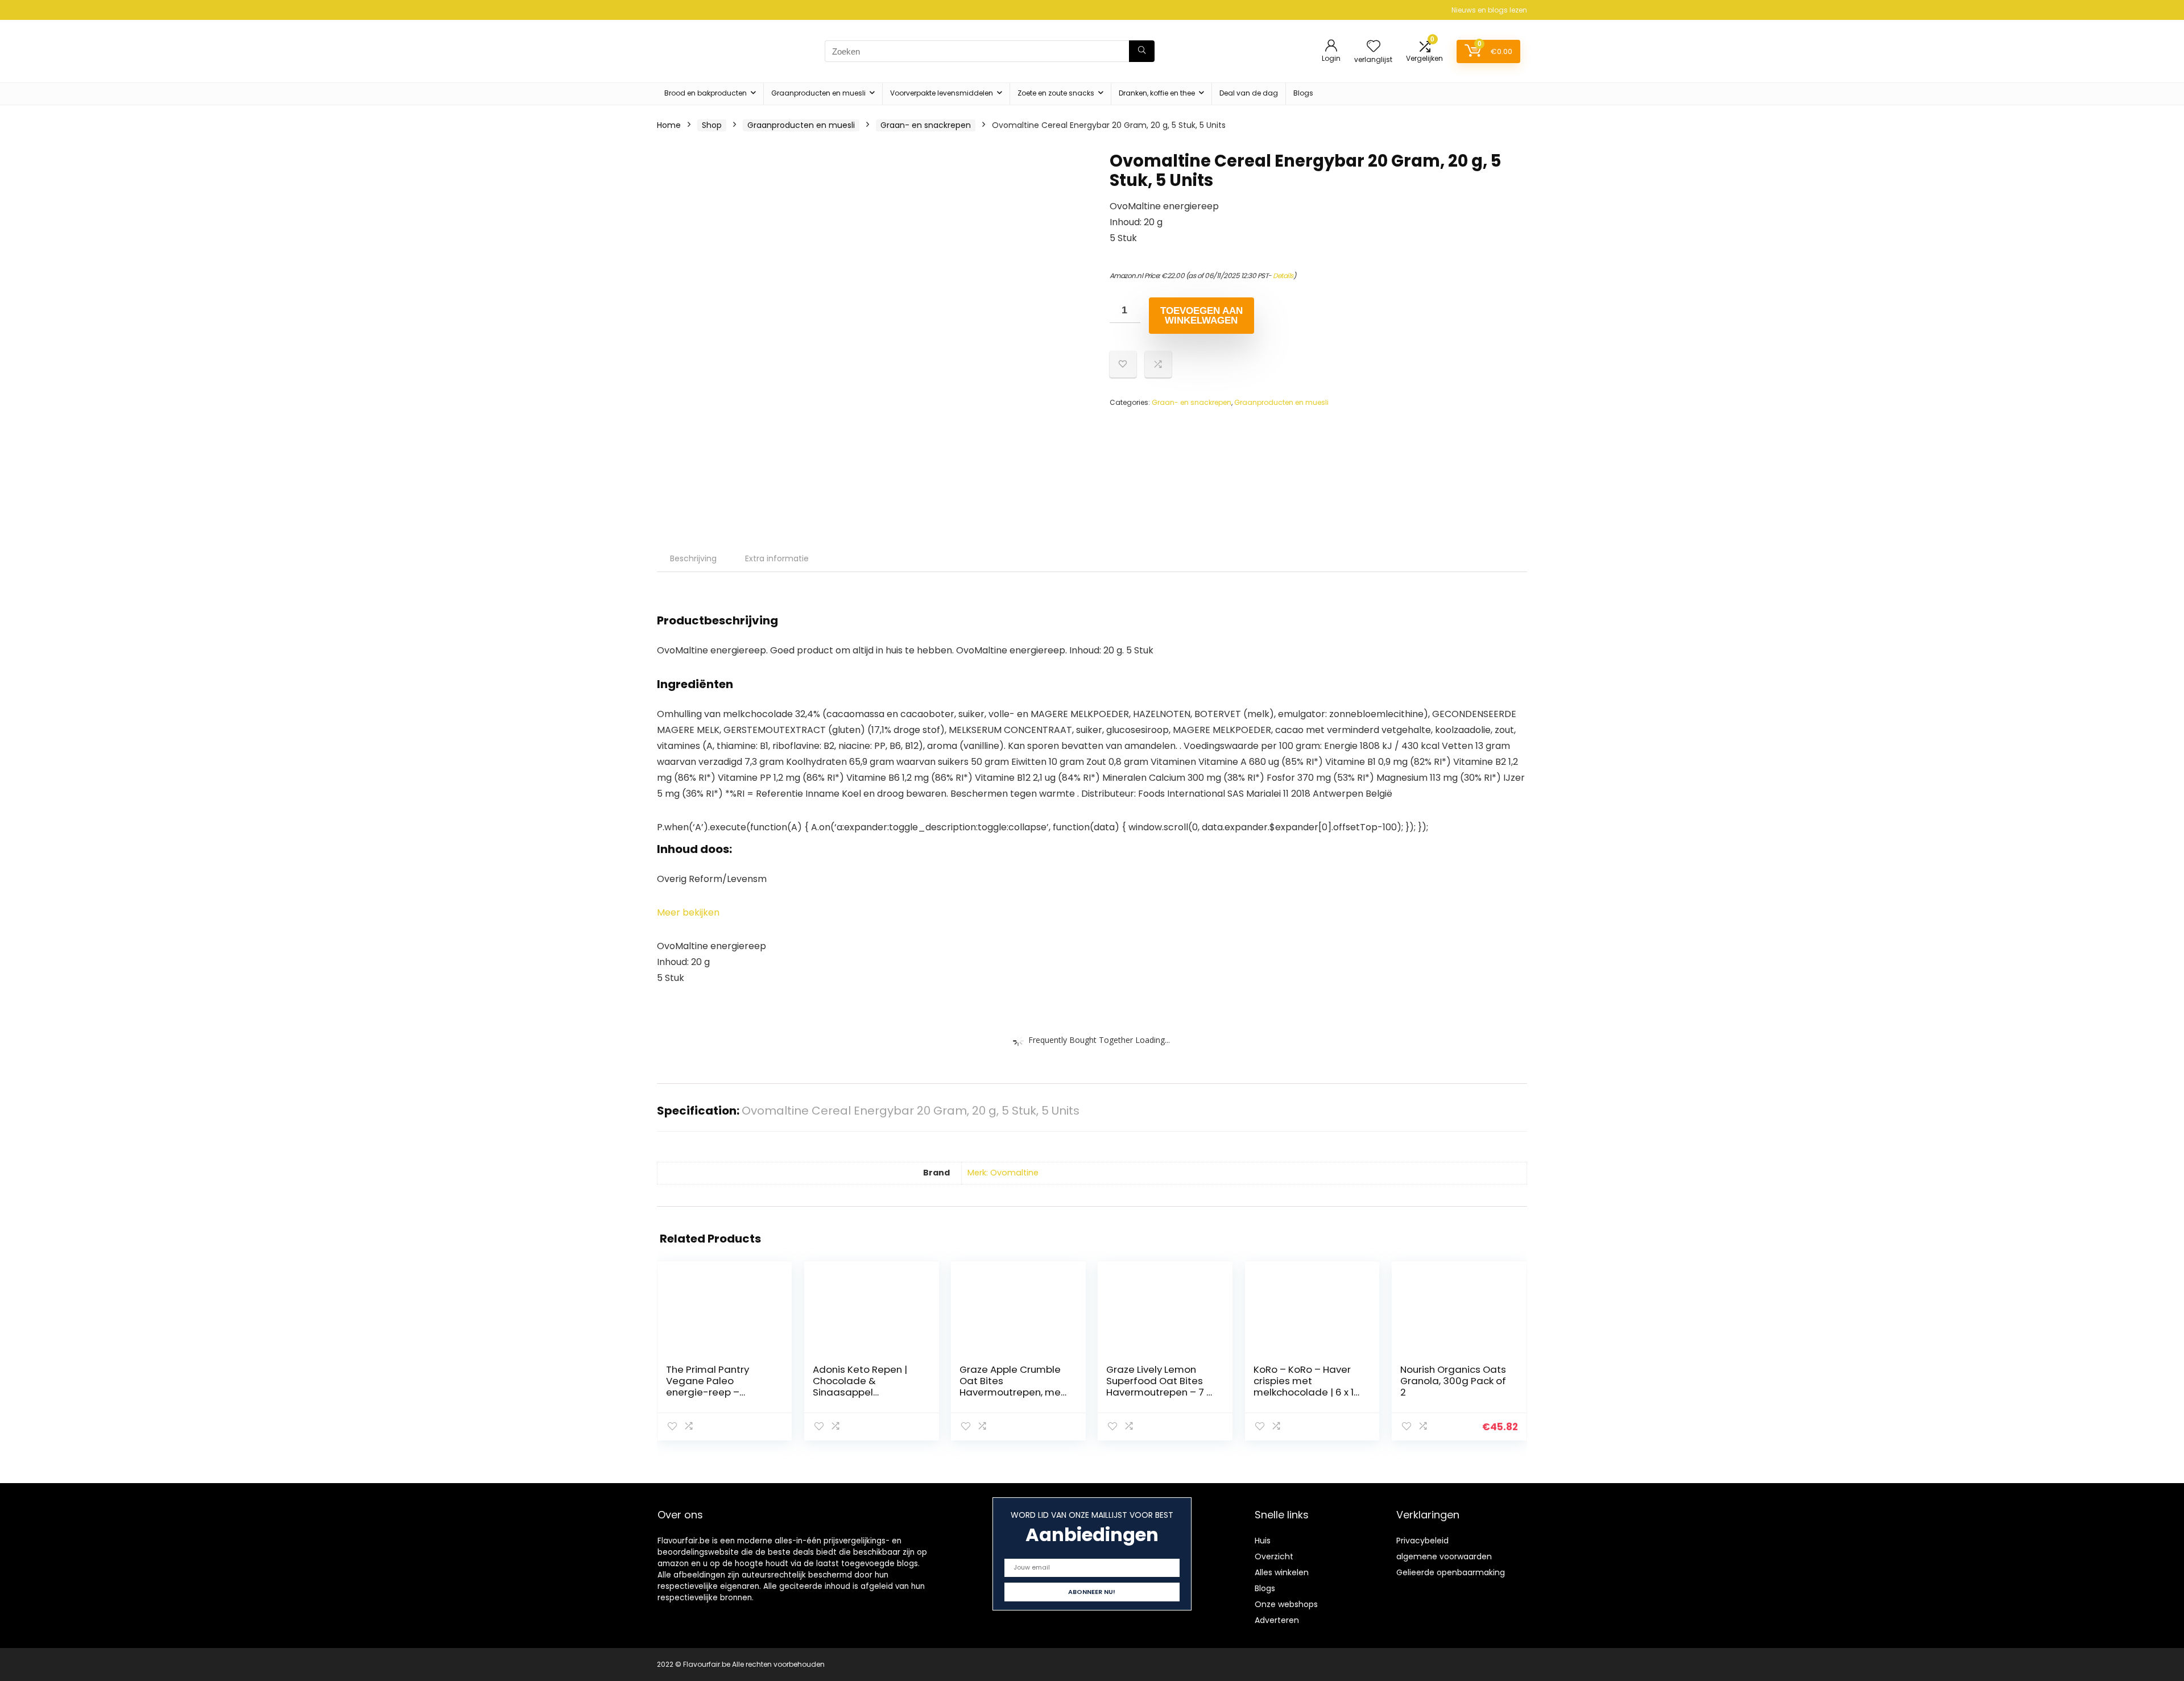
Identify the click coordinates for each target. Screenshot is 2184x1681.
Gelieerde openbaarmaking (1451, 1572)
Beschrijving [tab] (693, 558)
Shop (712, 125)
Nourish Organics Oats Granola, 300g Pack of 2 (1453, 1381)
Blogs (1303, 93)
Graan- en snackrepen (926, 125)
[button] (688, 912)
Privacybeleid (1422, 1541)
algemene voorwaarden (1444, 1556)
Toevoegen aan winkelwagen (1201, 316)
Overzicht (1274, 1556)
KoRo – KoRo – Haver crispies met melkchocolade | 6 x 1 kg (1304, 1386)
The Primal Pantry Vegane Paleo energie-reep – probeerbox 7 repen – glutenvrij (717, 1392)
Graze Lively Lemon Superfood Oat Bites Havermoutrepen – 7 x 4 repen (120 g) (1159, 1386)
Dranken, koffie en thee (1157, 93)
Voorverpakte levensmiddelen (942, 93)
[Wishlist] (1374, 47)
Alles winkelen (1282, 1572)
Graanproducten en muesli (818, 93)
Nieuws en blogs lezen (1489, 10)
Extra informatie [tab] (777, 558)
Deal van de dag (1249, 93)
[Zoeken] (1142, 51)
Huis (1263, 1541)
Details (1283, 276)
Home (669, 125)
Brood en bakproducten (706, 93)
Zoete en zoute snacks (1056, 93)
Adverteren (1277, 1620)
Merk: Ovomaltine (1003, 1173)
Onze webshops (1286, 1604)
